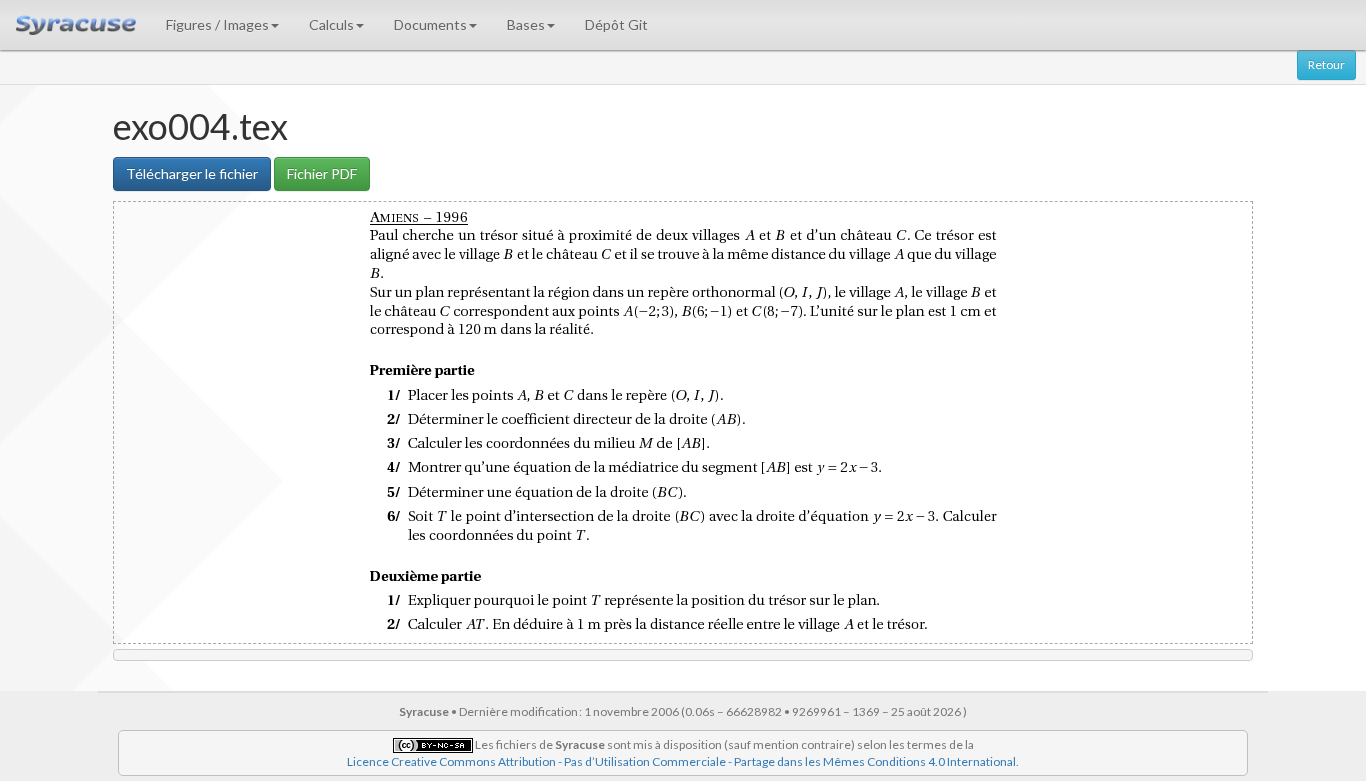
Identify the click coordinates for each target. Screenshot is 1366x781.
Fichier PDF (322, 173)
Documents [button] (430, 24)
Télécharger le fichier (192, 173)
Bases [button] (526, 24)
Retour (1326, 64)
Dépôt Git (616, 24)
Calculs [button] (331, 24)
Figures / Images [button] (217, 24)
